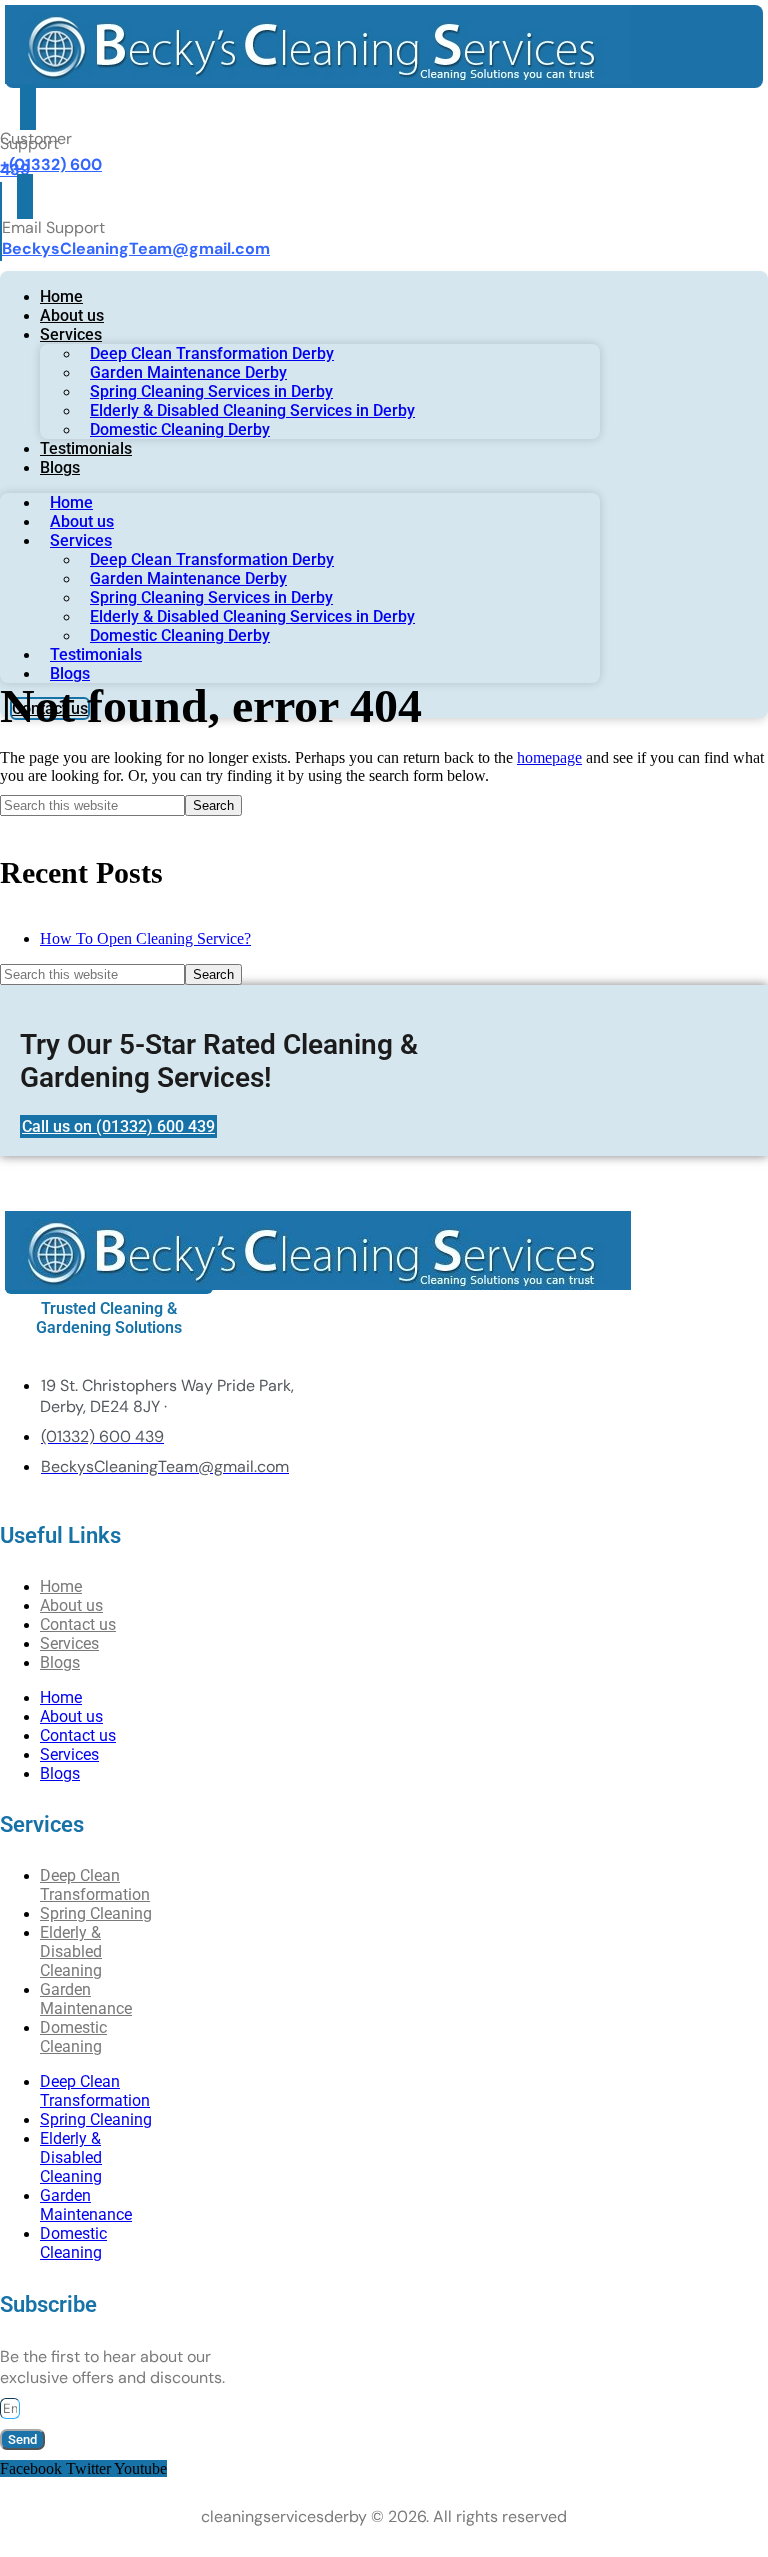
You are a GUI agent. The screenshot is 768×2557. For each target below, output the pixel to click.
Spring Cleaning (96, 2119)
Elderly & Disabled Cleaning (71, 1951)
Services (71, 334)
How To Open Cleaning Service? (145, 938)
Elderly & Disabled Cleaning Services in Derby (252, 410)
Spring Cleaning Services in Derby (211, 391)
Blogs (60, 467)
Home (61, 296)
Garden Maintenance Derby (188, 372)
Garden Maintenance (86, 1999)
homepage (549, 757)
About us (72, 315)
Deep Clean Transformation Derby (212, 353)
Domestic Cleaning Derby (180, 429)
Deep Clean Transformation (95, 1885)
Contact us (78, 1735)
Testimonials (86, 448)
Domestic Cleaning (73, 2037)
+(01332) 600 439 (51, 167)
